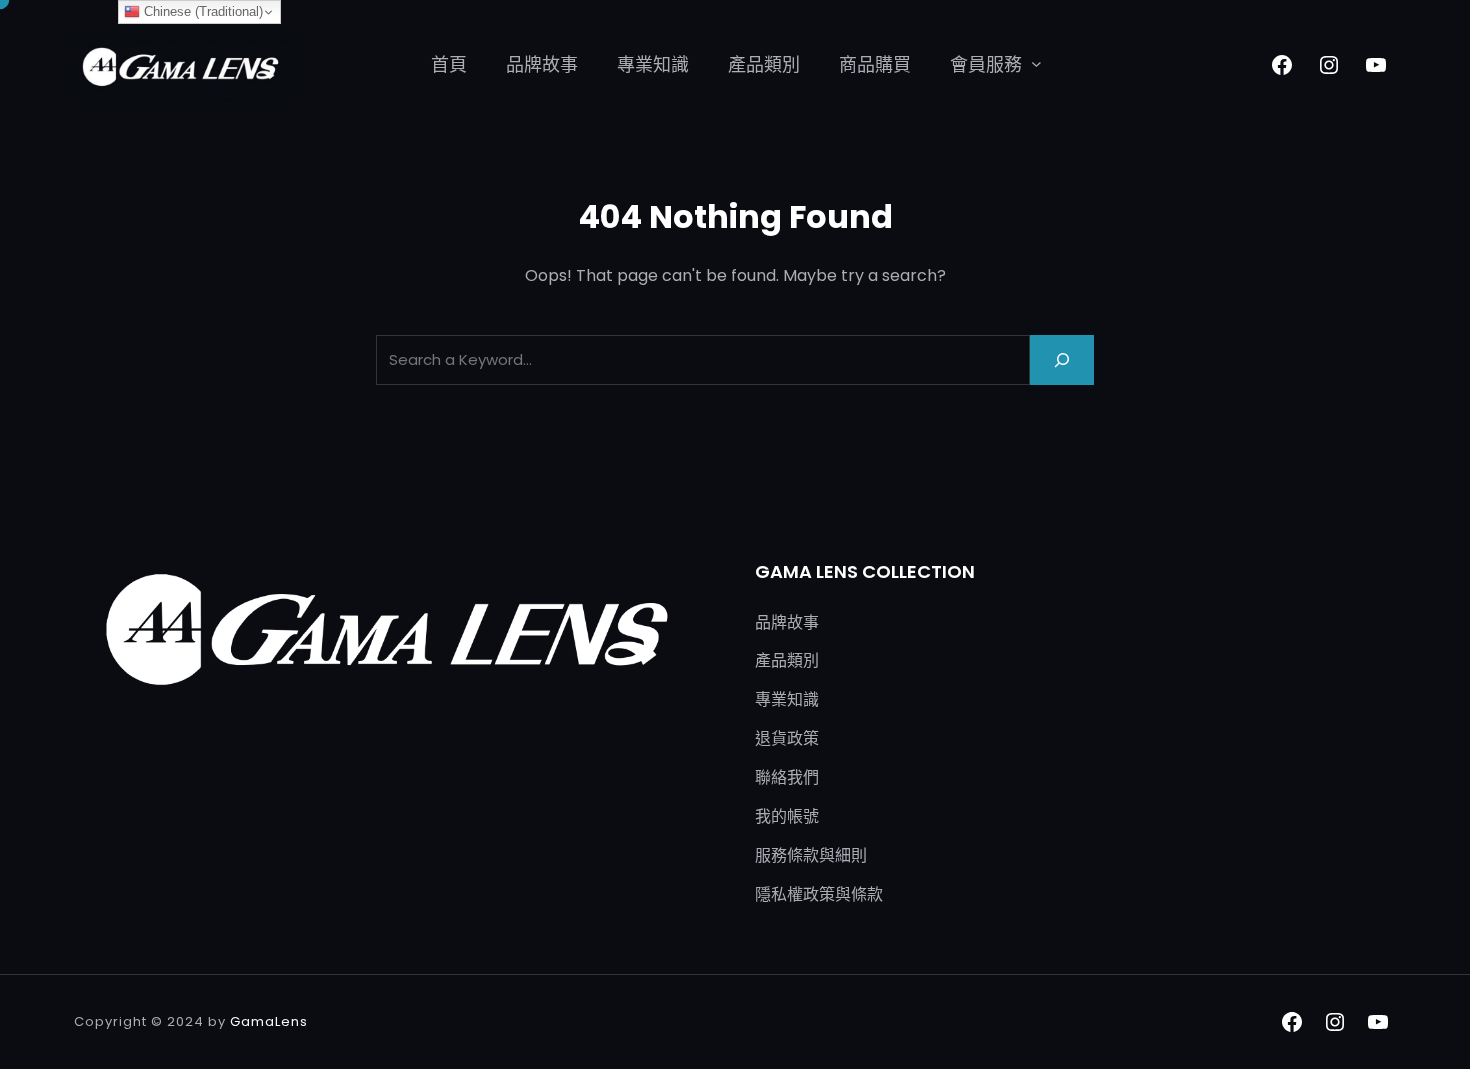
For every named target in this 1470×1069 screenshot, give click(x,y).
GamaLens (269, 1021)
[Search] (1062, 359)
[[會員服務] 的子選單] (1036, 63)
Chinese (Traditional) (201, 11)
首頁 (449, 64)
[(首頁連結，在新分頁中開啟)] (184, 65)
